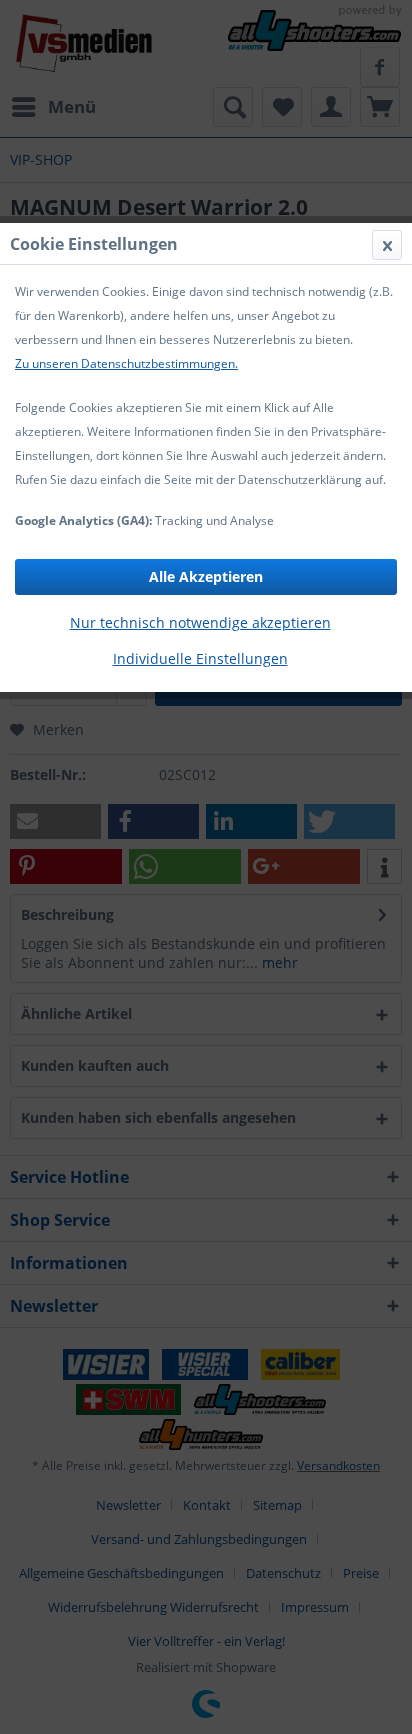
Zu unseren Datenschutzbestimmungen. (126, 363)
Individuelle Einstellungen (200, 658)
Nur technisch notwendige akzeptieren (200, 622)
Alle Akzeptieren (206, 576)
